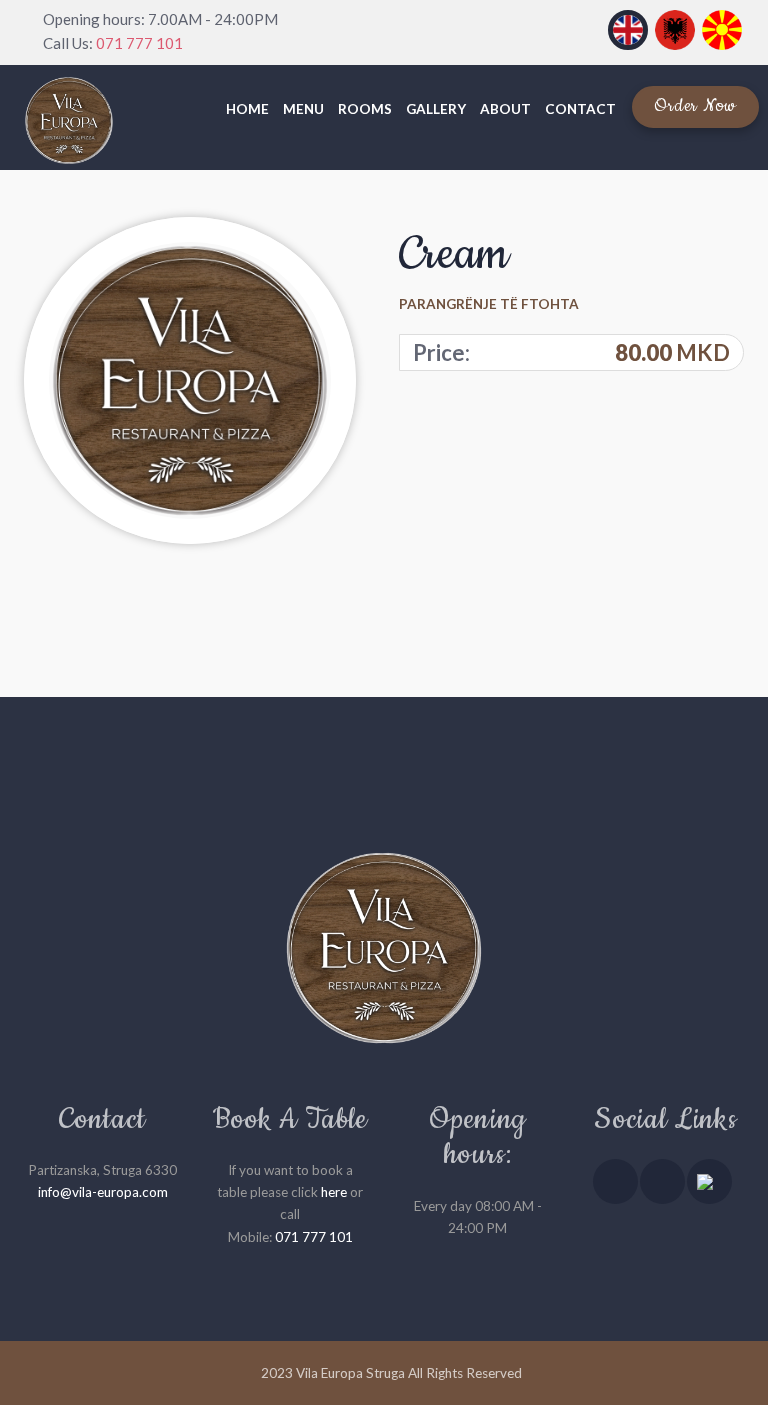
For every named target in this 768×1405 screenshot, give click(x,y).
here (334, 1192)
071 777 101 (139, 43)
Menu (303, 109)
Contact (580, 109)
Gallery (436, 109)
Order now (695, 106)
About (505, 109)
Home (247, 109)
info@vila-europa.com (103, 1192)
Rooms (365, 109)
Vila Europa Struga (350, 1373)
